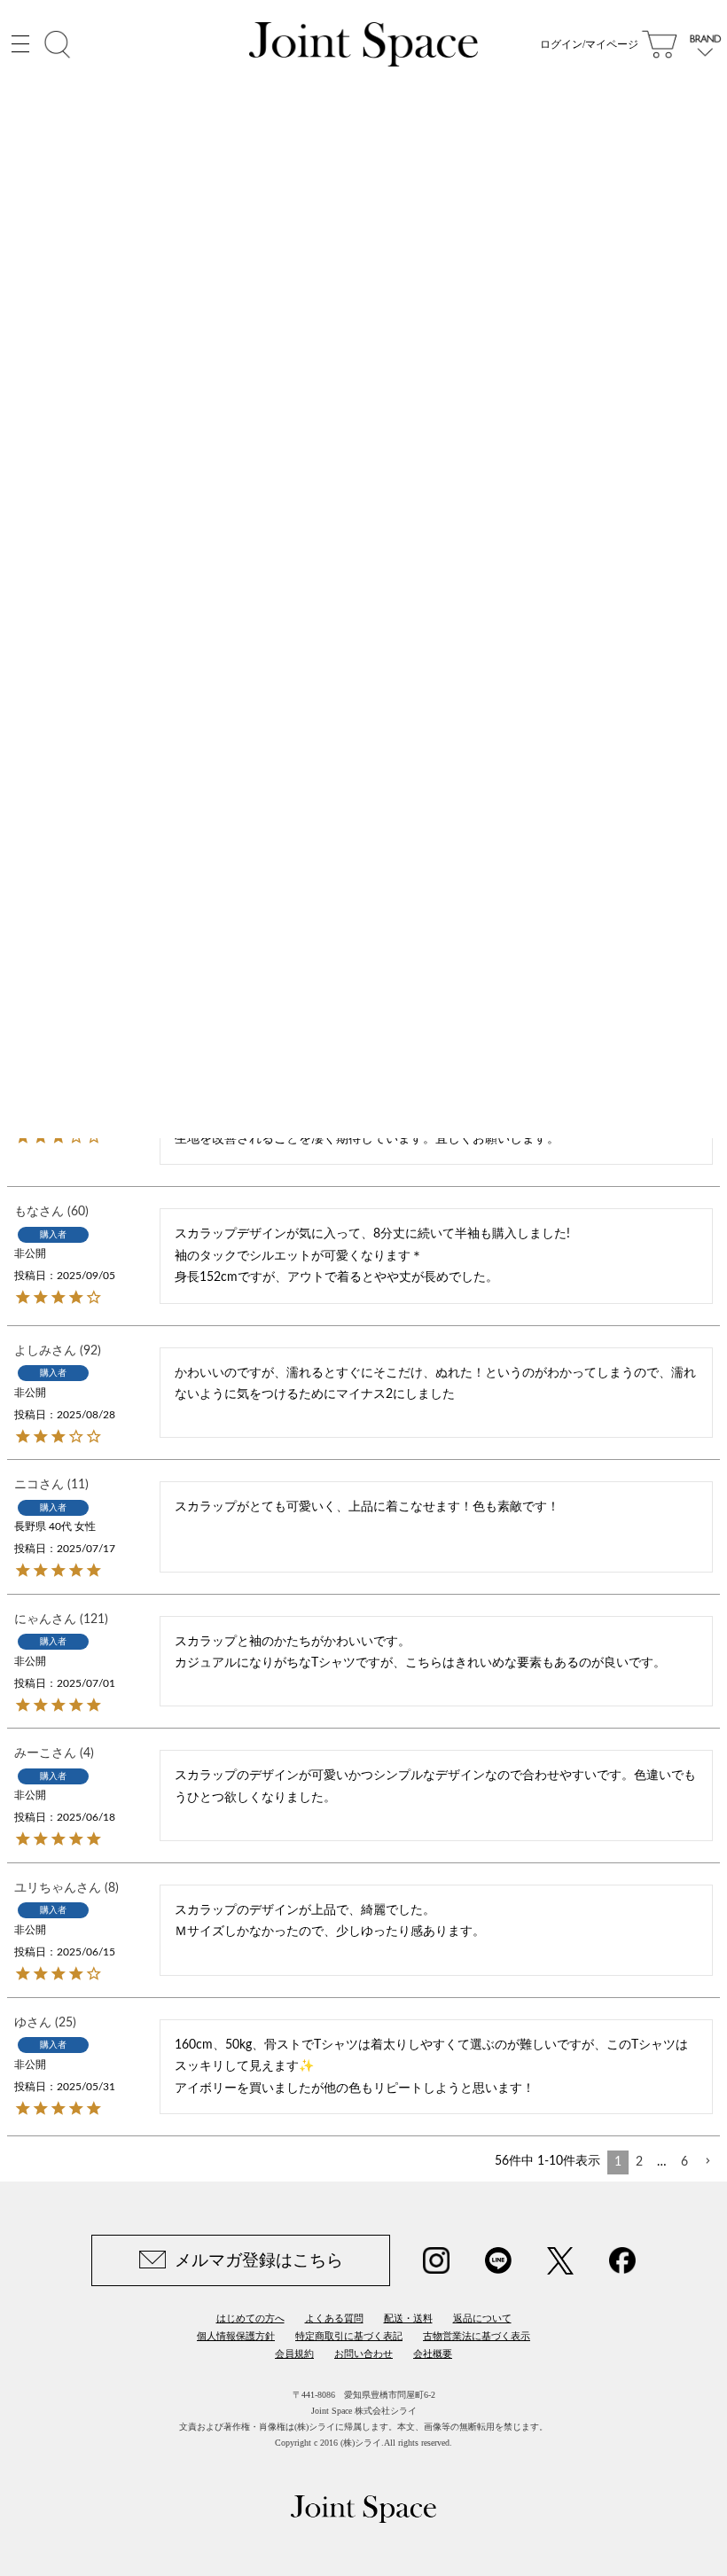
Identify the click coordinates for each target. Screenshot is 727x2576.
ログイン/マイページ (589, 44)
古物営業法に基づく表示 (477, 2336)
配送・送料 (408, 2318)
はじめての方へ (250, 2318)
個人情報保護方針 (236, 2336)
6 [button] (684, 2162)
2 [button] (639, 2162)
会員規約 (294, 2354)
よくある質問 (334, 2318)
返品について (482, 2318)
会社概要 (433, 2354)
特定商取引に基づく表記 (349, 2336)
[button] (707, 2162)
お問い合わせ (363, 2354)
